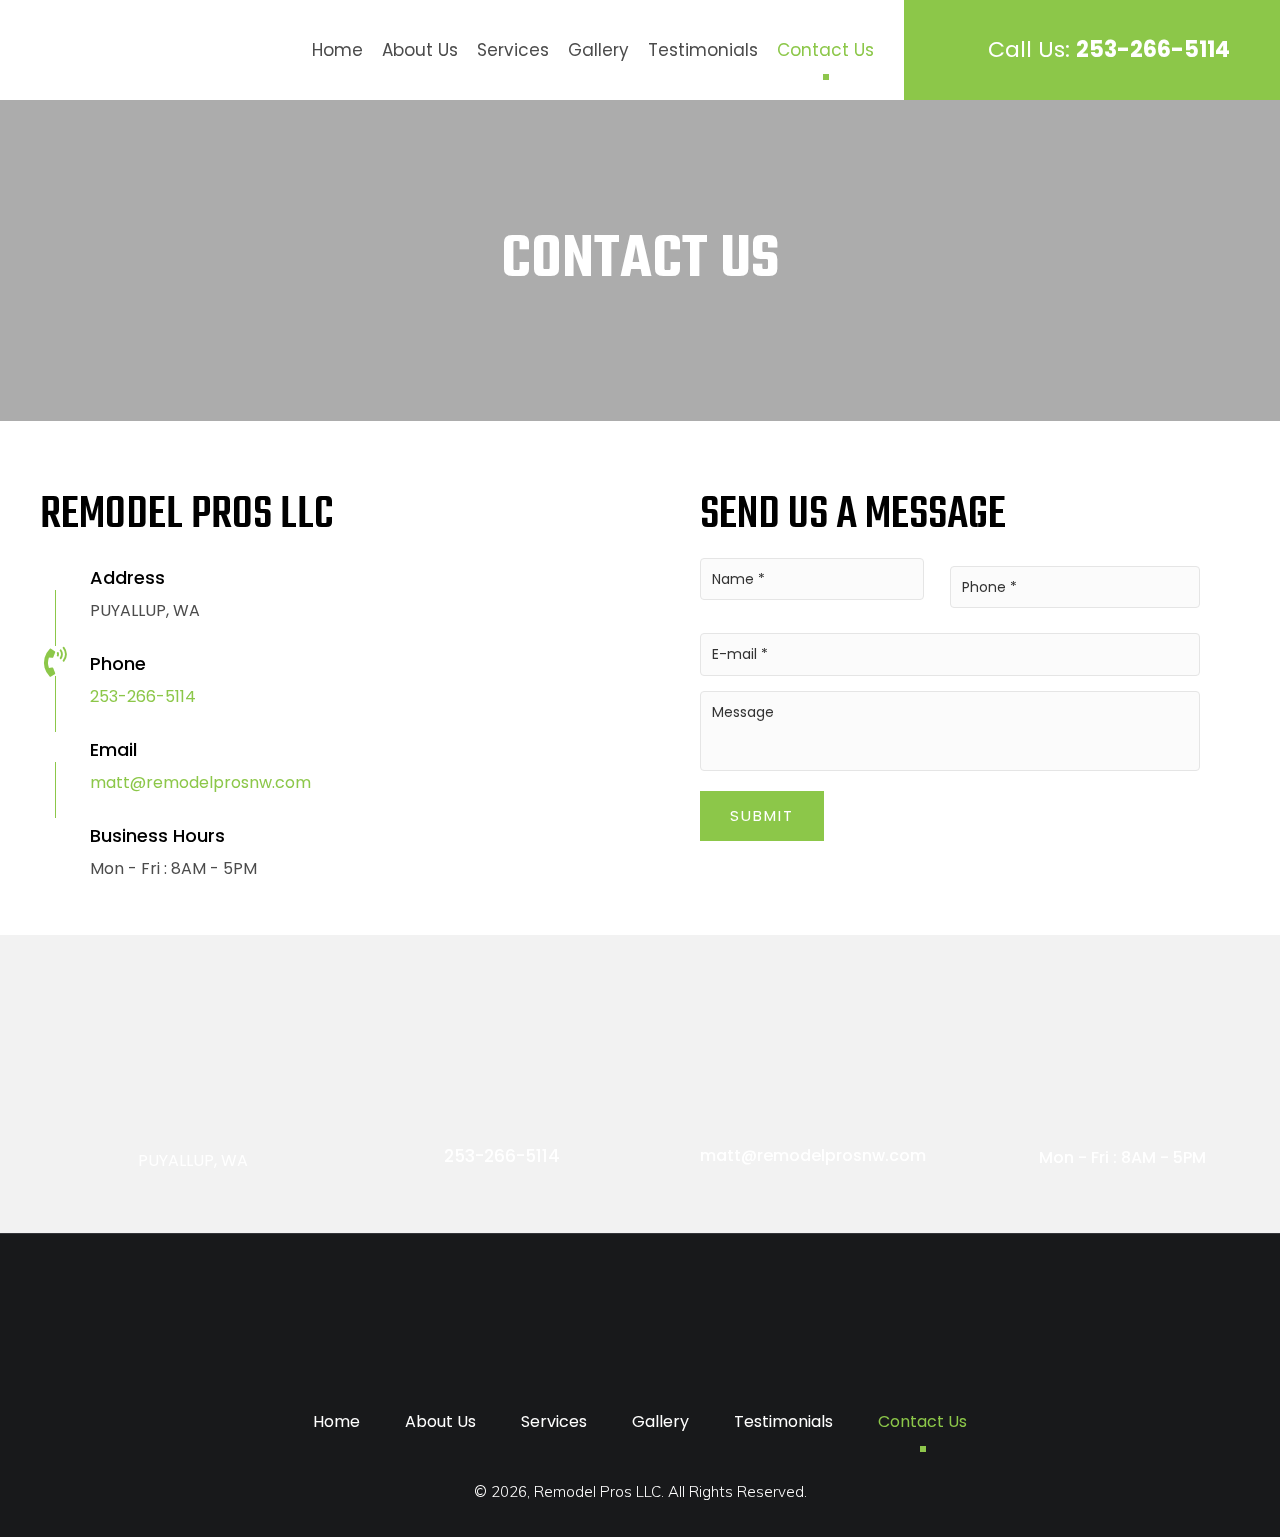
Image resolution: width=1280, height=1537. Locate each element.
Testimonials (703, 50)
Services (513, 50)
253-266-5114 (143, 696)
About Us (420, 50)
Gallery (598, 50)
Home (337, 50)
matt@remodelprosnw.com (200, 782)
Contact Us (825, 50)
